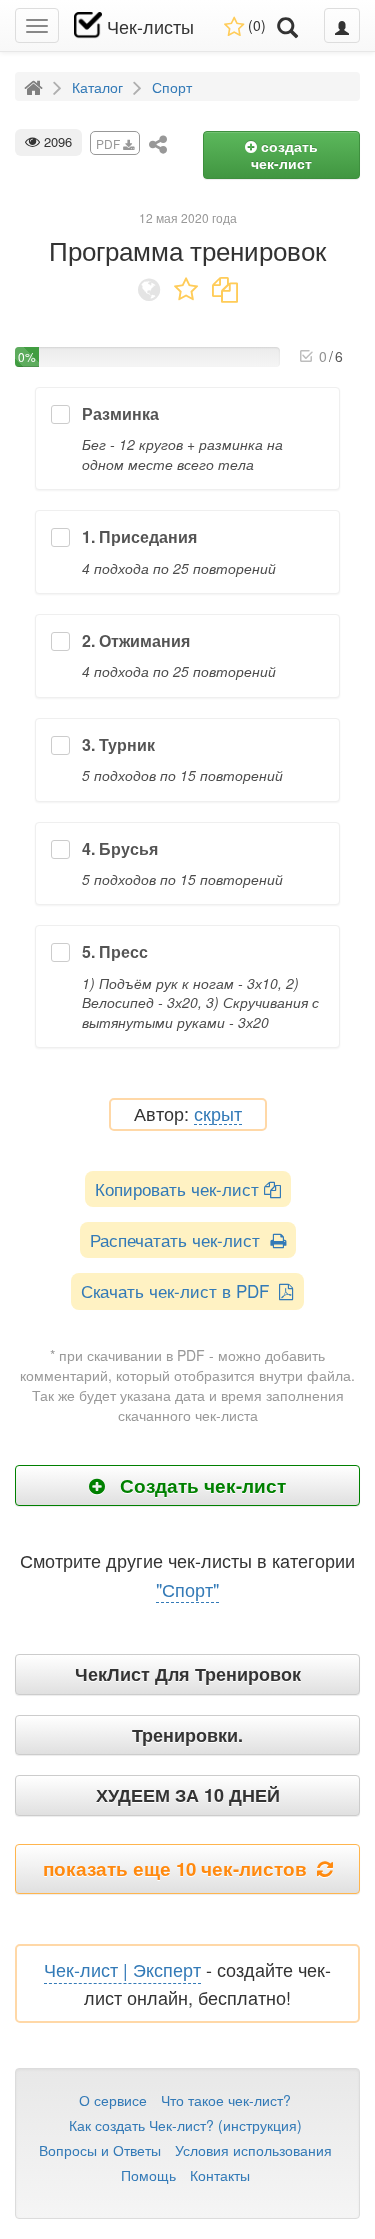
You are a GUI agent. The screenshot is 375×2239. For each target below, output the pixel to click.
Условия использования (253, 2150)
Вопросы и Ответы (100, 2150)
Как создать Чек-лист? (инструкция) (185, 2125)
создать (284, 154)
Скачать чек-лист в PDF (180, 1290)
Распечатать (180, 1239)
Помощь (148, 2175)
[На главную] (36, 86)
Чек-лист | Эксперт (122, 1969)
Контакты (220, 2175)
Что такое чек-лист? (226, 2100)
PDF (109, 143)
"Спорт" (187, 1589)
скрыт (218, 1114)
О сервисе (113, 2100)
